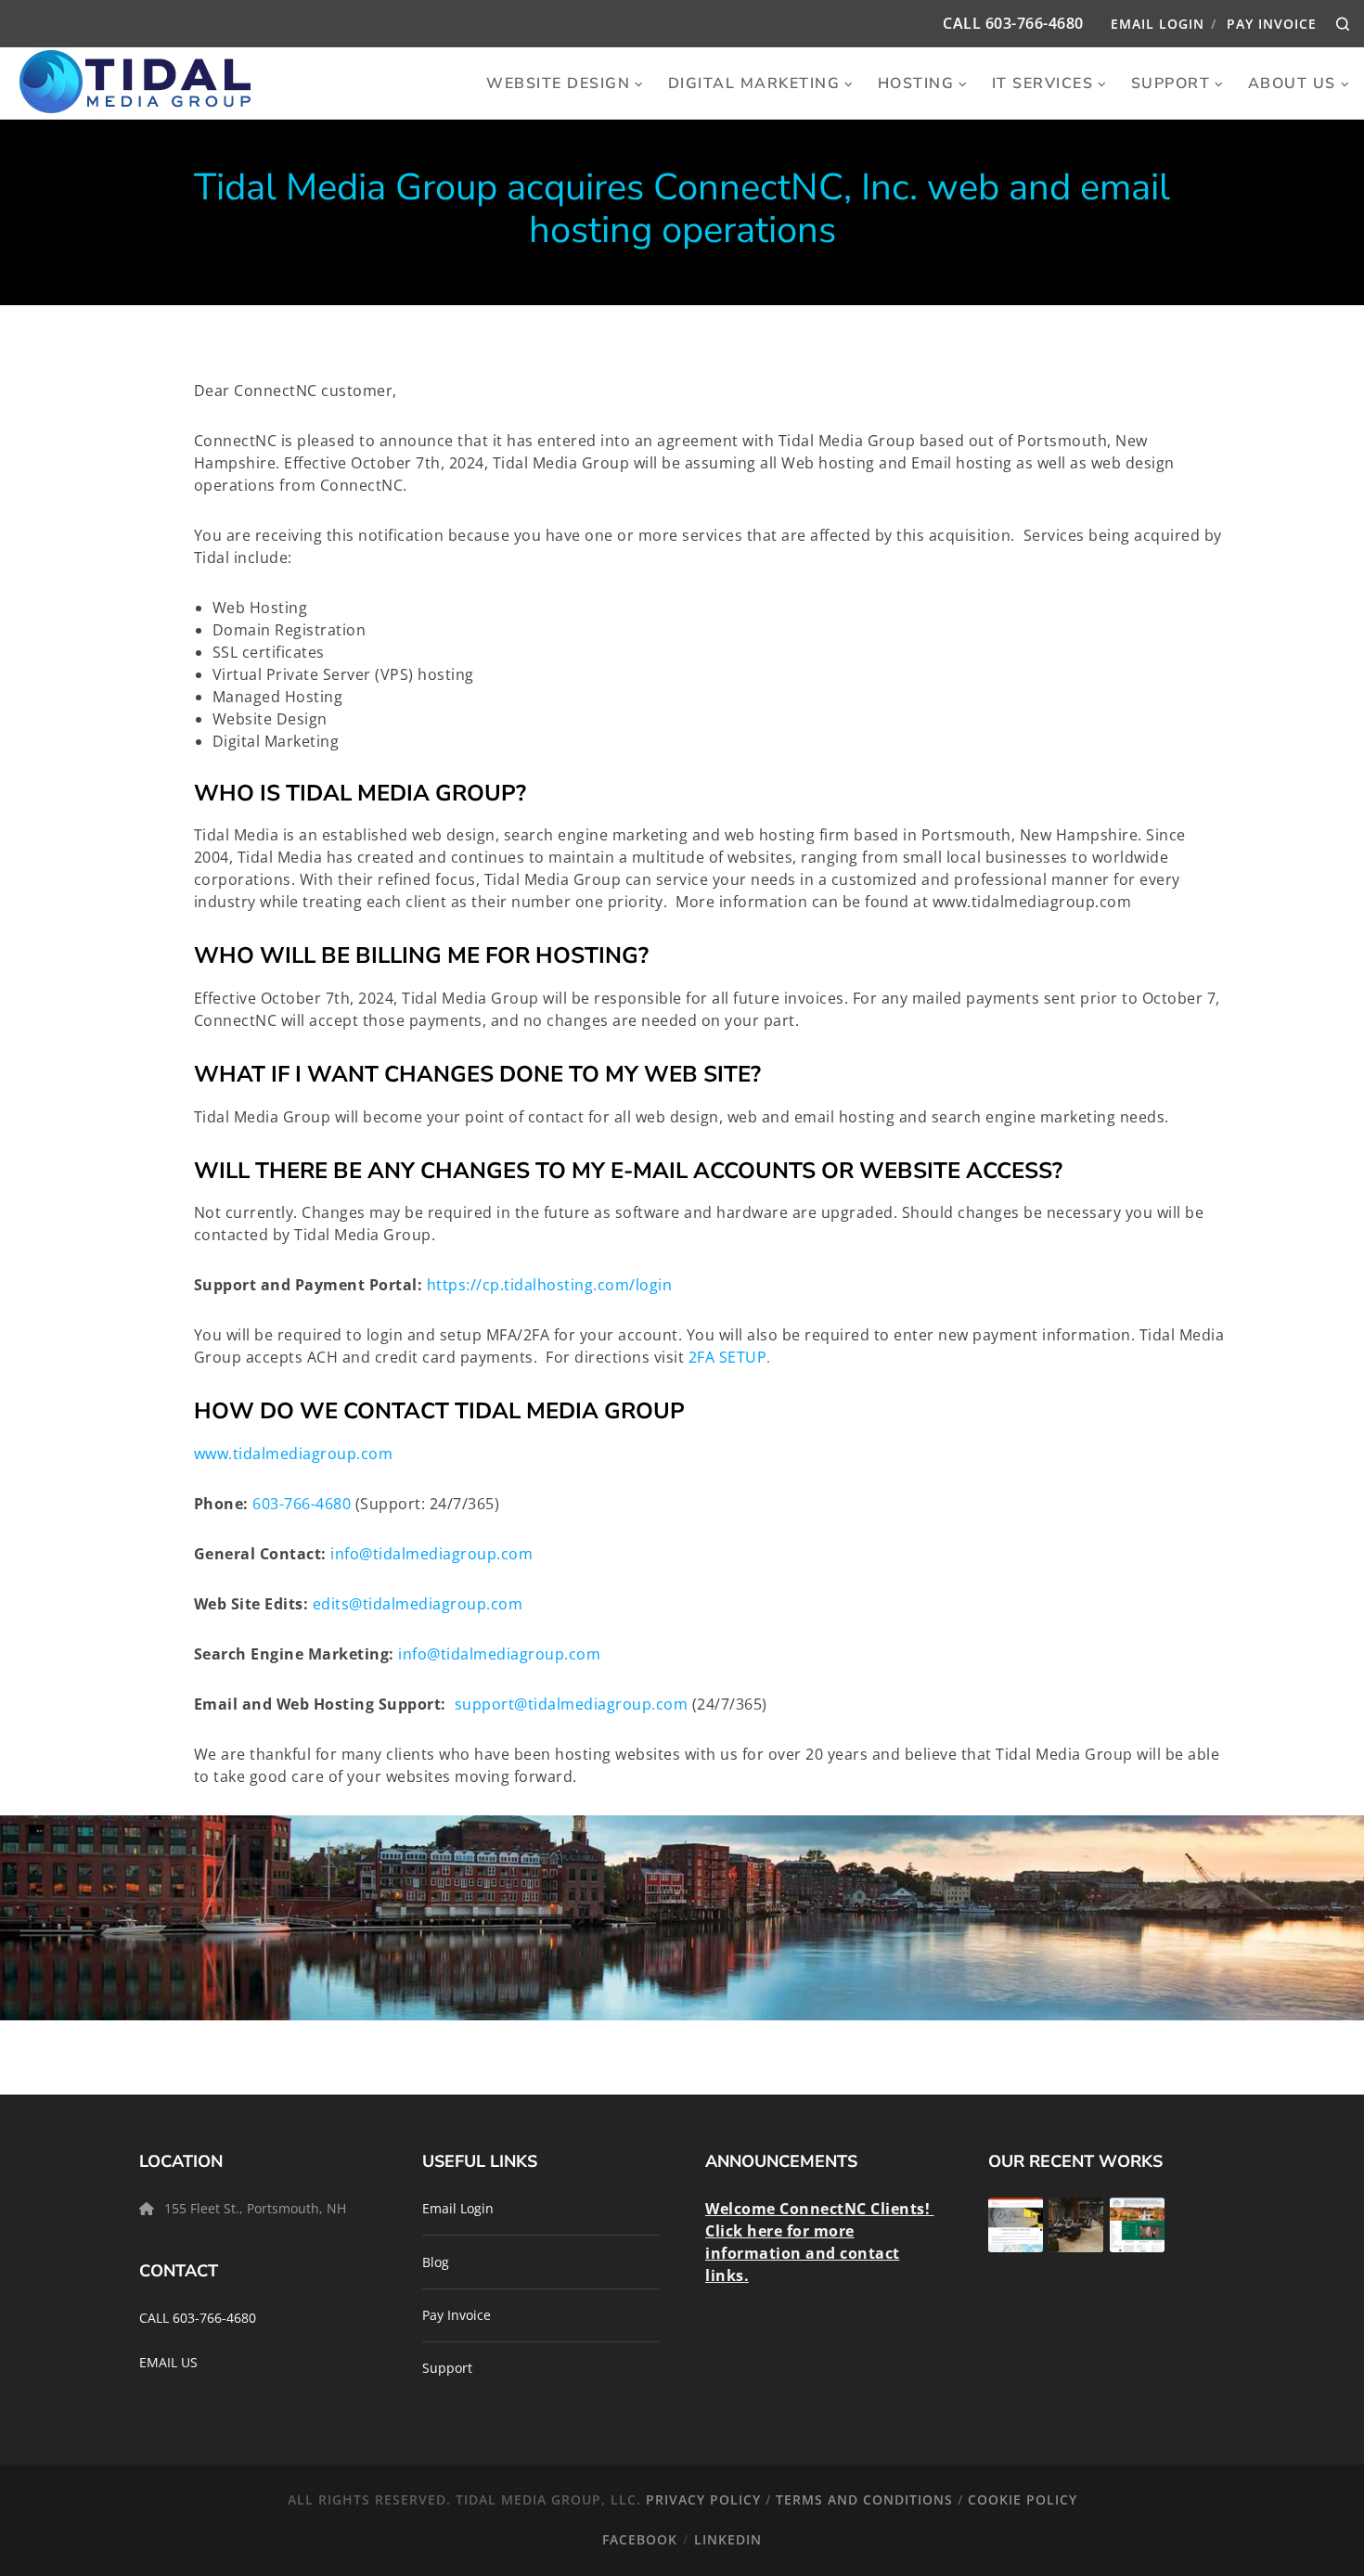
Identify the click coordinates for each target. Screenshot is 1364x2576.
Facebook (640, 2539)
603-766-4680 (1035, 23)
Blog (436, 2262)
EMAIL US (168, 2362)
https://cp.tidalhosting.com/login (550, 1285)
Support (447, 2368)
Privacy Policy (703, 2499)
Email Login (1158, 24)
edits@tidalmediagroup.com (418, 1604)
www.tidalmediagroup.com (296, 1454)
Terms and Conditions (864, 2499)
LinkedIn (728, 2539)
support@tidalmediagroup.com (572, 1704)
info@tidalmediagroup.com (431, 1554)
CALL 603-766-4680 (198, 2318)
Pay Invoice (1272, 24)
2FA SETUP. (730, 1357)
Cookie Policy (1023, 2499)
